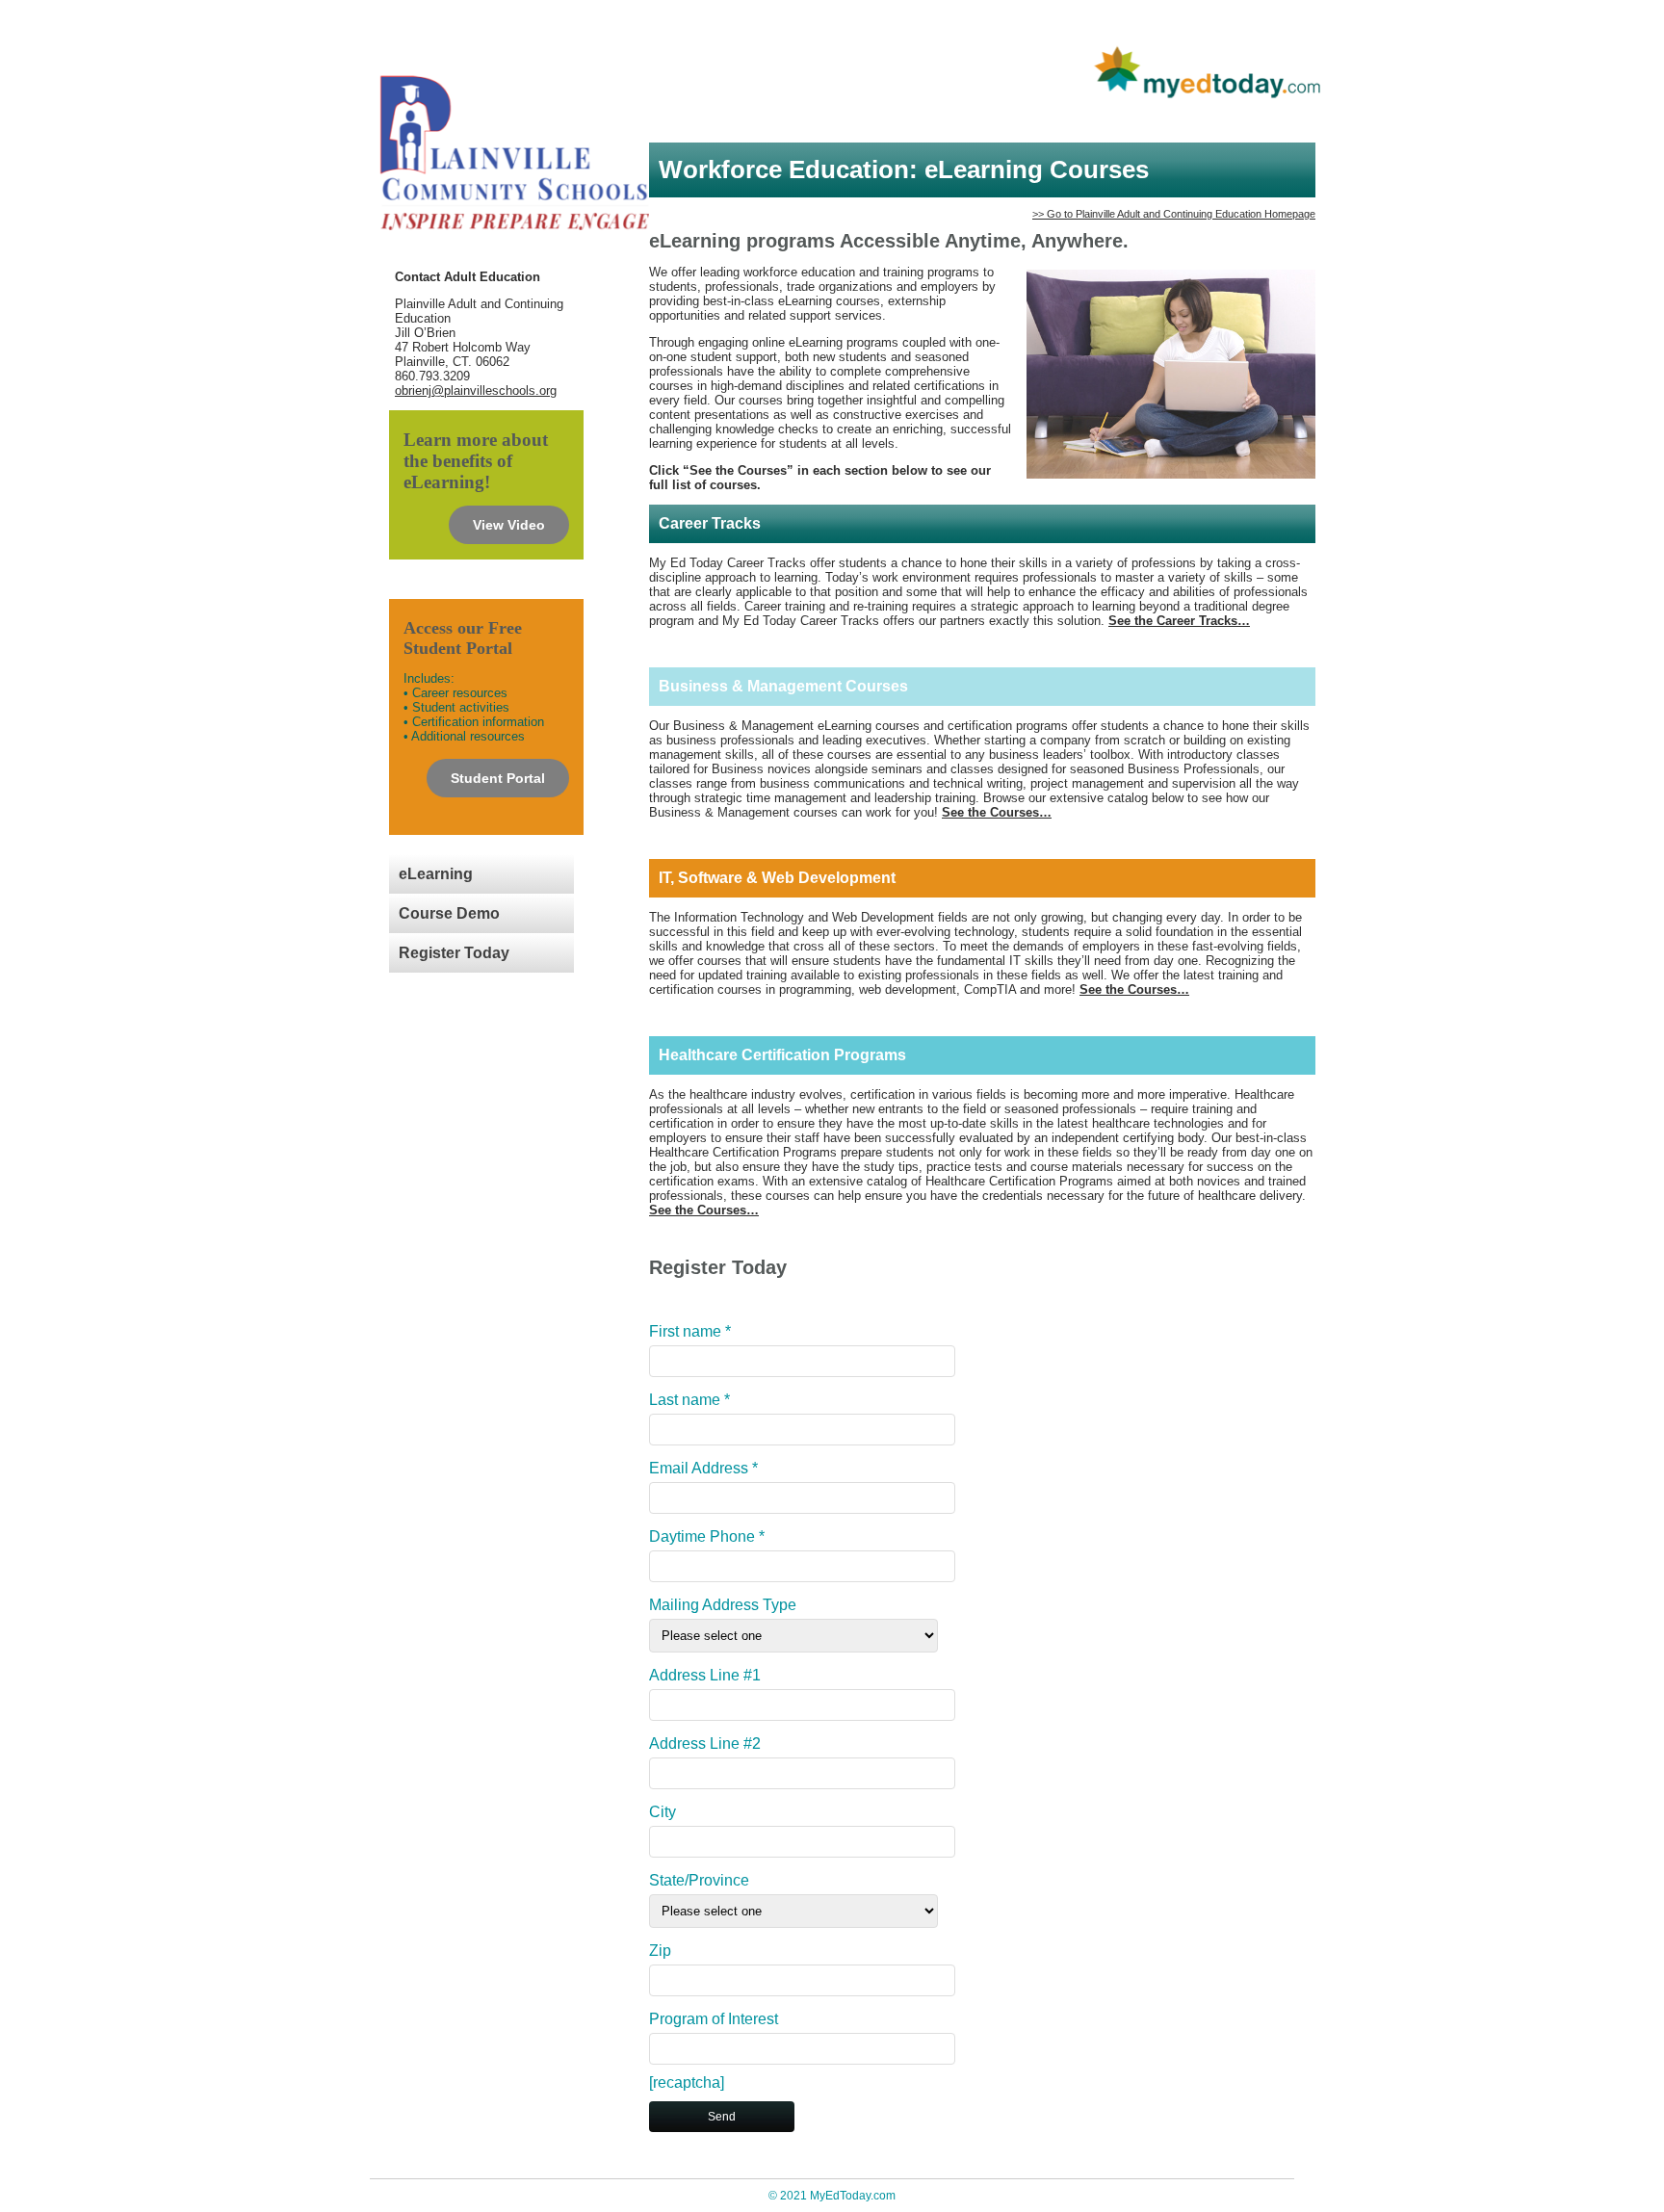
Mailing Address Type (723, 1605)
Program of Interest (714, 2019)
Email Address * (703, 1468)
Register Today (454, 953)
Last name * (689, 1400)
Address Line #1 (705, 1675)
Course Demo (449, 913)
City (663, 1812)
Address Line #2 (705, 1744)
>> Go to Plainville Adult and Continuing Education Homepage (1174, 214)
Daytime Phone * (707, 1536)
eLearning (436, 874)
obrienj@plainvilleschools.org (476, 390)
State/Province (699, 1880)
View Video (509, 525)
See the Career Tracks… (1179, 621)
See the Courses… (997, 812)
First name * (690, 1331)
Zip (660, 1951)
